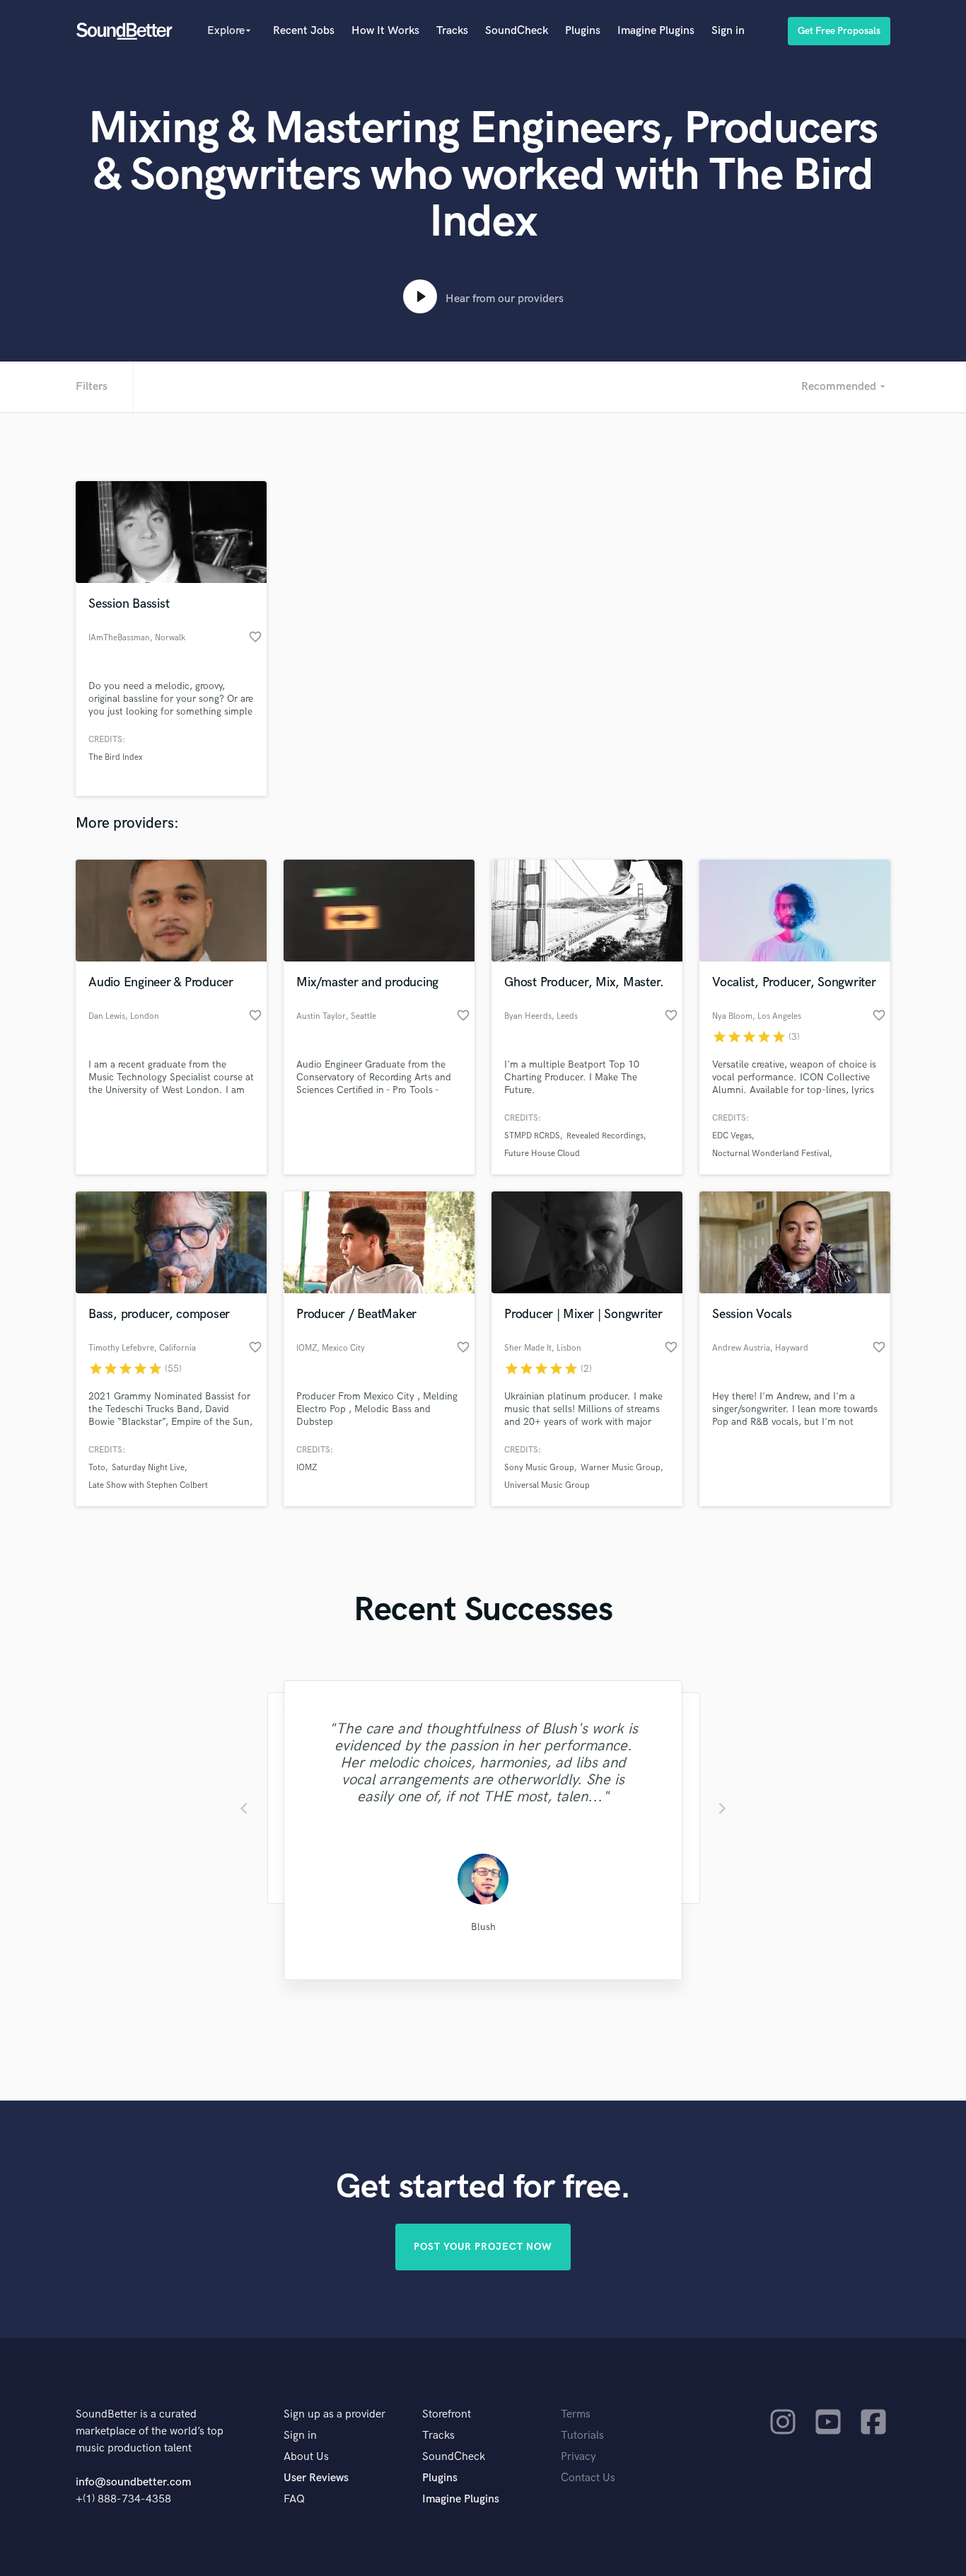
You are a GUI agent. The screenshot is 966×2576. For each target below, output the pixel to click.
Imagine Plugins (656, 31)
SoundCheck (517, 31)
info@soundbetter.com (133, 2482)
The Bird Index (115, 757)
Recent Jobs (304, 31)
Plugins (583, 31)
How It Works (385, 31)
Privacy (578, 2457)
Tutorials (582, 2436)
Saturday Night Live (148, 1468)
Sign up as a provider (334, 2414)
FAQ (294, 2499)
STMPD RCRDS (532, 1136)
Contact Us (588, 2478)
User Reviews (316, 2478)
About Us (306, 2457)
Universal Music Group (547, 1485)
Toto (97, 1468)
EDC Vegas (732, 1136)
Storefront (447, 2414)
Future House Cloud (542, 1154)
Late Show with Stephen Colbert (148, 1485)
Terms (576, 2414)
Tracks (452, 31)
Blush (483, 1927)
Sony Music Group (539, 1468)
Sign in (728, 31)
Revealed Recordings (605, 1136)
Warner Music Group (621, 1468)
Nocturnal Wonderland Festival (771, 1154)
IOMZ (307, 1468)
